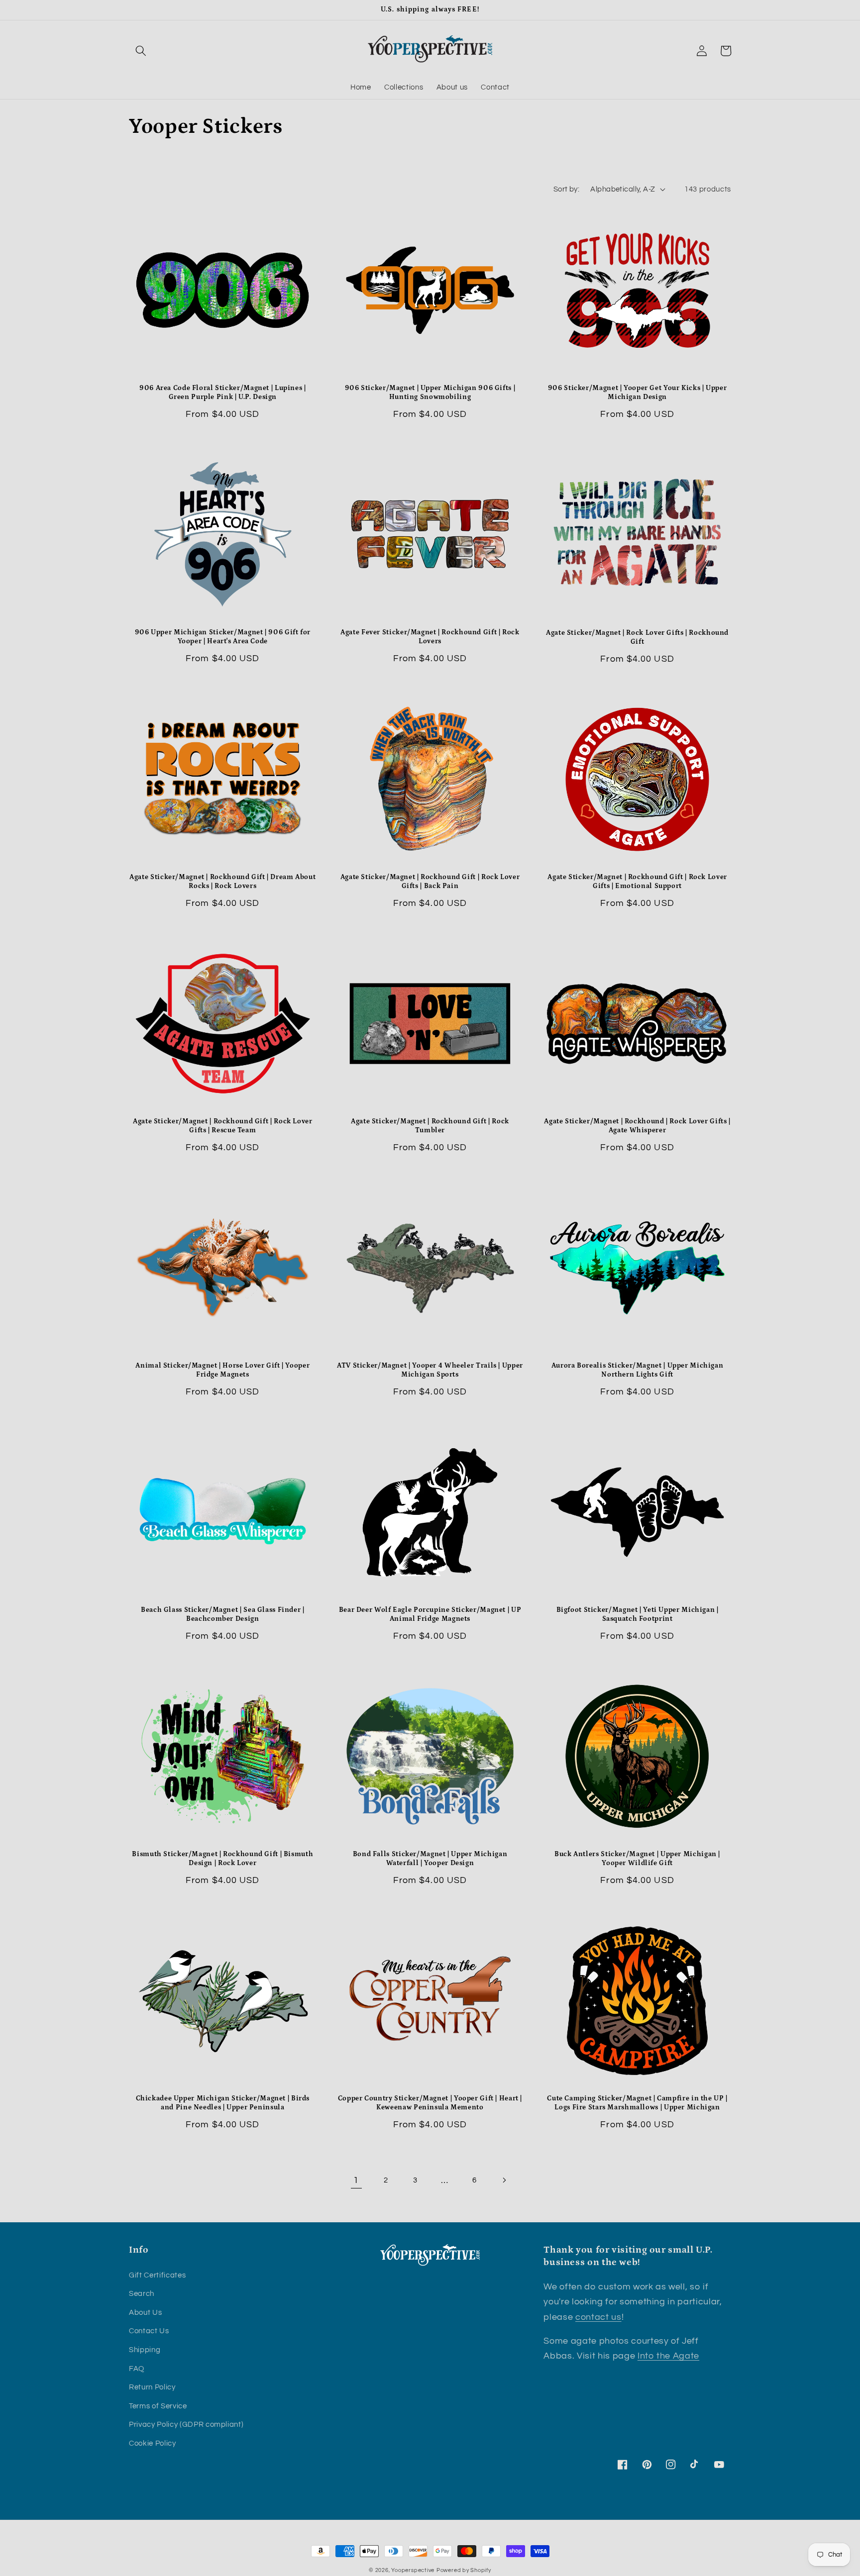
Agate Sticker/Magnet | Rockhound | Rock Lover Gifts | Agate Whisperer (637, 1126)
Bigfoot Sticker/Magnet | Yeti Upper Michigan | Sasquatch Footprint (638, 1614)
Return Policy (152, 2387)
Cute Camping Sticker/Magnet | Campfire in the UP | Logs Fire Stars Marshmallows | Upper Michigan (637, 2103)
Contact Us (149, 2331)
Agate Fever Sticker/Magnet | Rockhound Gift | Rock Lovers (430, 637)
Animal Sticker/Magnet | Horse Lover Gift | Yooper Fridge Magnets (222, 1370)
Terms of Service (158, 2406)
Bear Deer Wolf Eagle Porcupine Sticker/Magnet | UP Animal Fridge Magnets (430, 1614)
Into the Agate (668, 2356)
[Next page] (504, 2180)
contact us (598, 2317)
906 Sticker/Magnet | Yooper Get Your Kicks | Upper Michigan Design (638, 393)
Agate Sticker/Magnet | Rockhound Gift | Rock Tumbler (430, 1126)
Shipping (145, 2350)
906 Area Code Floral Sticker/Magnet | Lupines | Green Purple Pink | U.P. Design (223, 393)
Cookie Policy (153, 2443)
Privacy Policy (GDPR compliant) (186, 2424)
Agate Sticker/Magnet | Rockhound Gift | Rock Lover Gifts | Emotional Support (637, 882)
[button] (141, 51)
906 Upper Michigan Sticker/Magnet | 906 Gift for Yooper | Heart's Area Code (223, 637)
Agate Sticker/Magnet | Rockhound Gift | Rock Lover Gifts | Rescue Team (223, 1126)
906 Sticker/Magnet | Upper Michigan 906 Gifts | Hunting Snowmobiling (430, 393)
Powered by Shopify (464, 2570)
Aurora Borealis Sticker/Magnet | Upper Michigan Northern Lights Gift (638, 1370)
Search (142, 2293)
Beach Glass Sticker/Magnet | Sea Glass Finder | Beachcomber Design (223, 1614)
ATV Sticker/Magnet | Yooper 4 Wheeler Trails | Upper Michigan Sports (430, 1370)
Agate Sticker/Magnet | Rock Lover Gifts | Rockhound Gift (637, 637)
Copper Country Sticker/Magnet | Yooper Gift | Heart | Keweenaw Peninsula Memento (430, 2103)
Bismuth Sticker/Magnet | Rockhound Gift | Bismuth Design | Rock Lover (222, 1859)
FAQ (137, 2369)
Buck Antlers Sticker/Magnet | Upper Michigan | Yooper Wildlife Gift (637, 1859)
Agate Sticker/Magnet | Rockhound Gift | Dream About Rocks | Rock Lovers (222, 882)
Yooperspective (413, 2570)
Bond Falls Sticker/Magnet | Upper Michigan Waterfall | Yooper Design (430, 1859)
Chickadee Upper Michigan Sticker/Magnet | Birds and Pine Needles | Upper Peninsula (223, 2103)
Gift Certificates (157, 2275)
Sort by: (567, 189)
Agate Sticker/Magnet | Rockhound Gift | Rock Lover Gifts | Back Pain (430, 882)
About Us (145, 2312)
